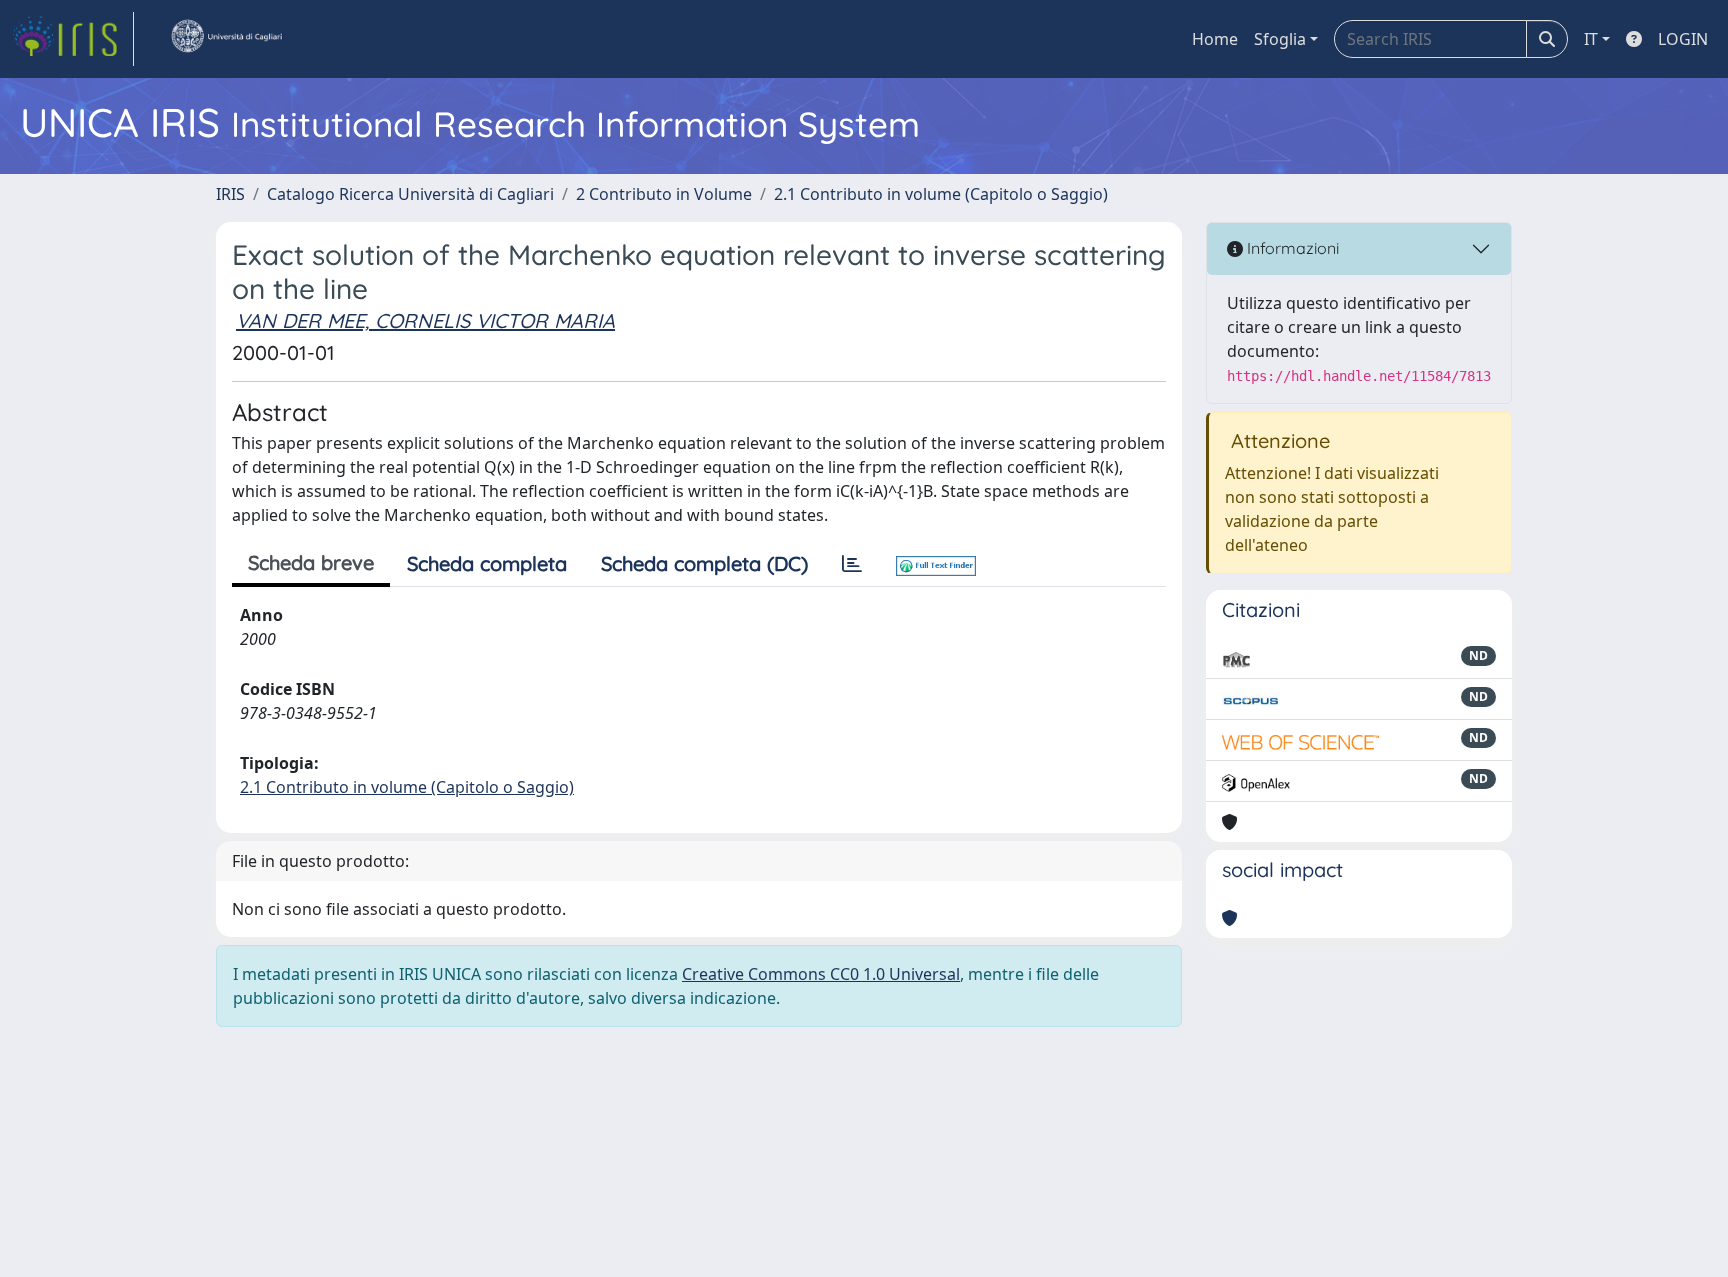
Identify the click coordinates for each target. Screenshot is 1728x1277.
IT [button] (1591, 39)
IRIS (230, 194)
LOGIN (1683, 39)
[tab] (852, 564)
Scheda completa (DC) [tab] (704, 563)
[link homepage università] (226, 39)
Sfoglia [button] (1280, 39)
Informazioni (1291, 248)
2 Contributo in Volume (664, 194)
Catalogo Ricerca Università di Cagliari (410, 194)
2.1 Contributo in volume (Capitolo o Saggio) (941, 194)
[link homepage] (73, 39)
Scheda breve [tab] (311, 562)
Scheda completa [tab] (487, 563)
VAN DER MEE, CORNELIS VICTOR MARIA (425, 320)
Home (1215, 39)
